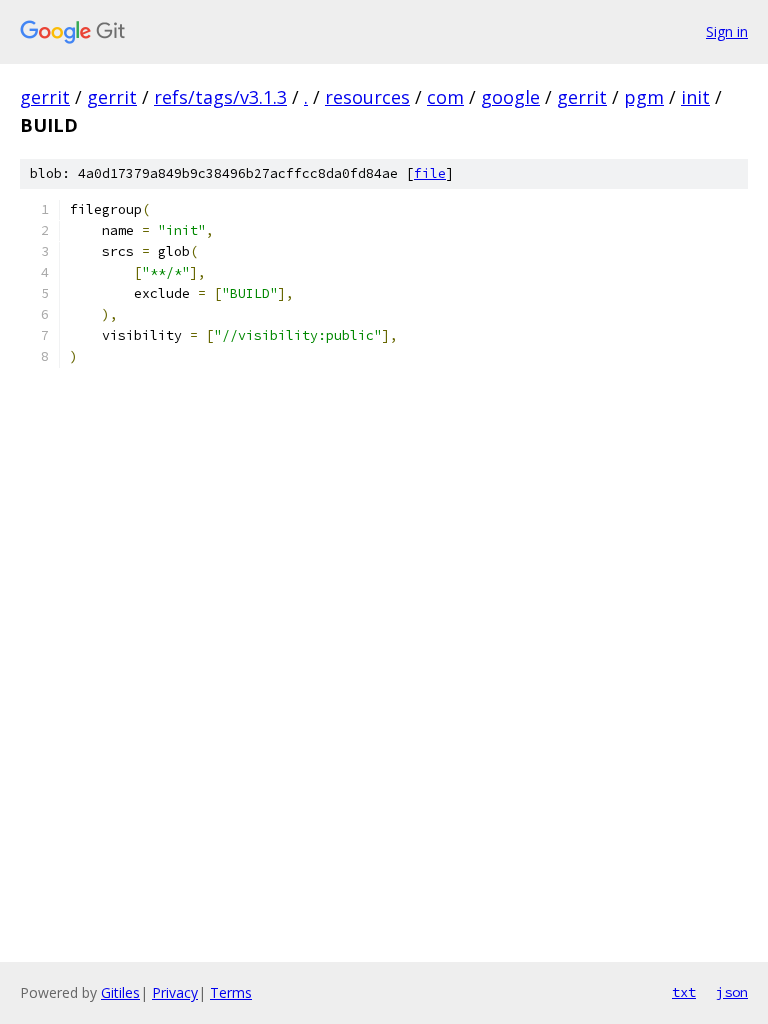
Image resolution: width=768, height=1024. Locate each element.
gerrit (45, 97)
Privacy (175, 992)
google (510, 97)
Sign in (727, 31)
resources (367, 97)
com (445, 97)
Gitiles (120, 992)
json (732, 992)
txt (684, 992)
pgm (644, 97)
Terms (231, 992)
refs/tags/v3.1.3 (220, 97)
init (695, 97)
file (430, 173)
